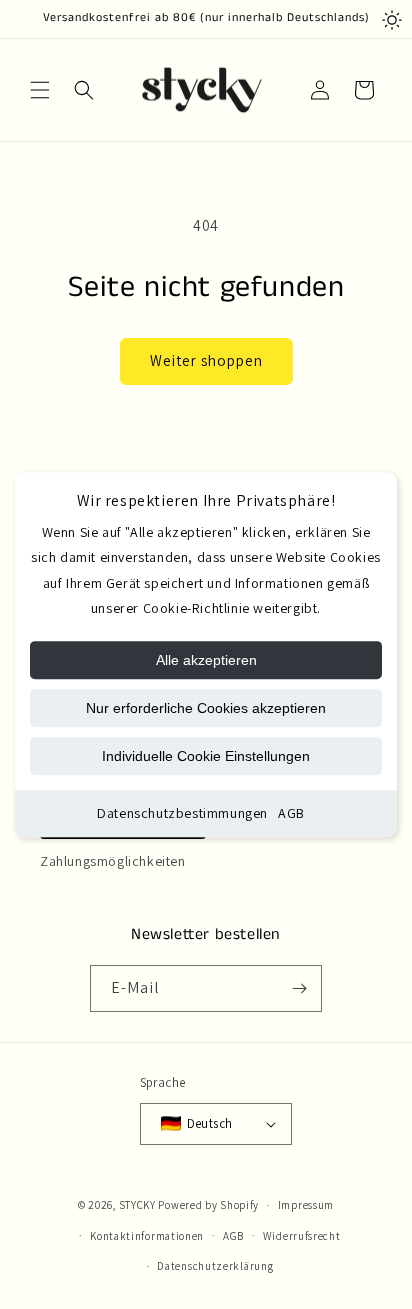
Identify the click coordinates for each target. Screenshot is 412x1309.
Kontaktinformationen (147, 1236)
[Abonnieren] (299, 988)
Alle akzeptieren (206, 660)
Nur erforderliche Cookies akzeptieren (206, 708)
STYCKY (137, 1205)
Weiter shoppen (206, 360)
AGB (291, 813)
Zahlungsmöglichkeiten (113, 861)
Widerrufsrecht (302, 1236)
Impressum (306, 1205)
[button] (40, 90)
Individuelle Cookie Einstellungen (206, 756)
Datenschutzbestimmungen (182, 813)
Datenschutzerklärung (215, 1266)
